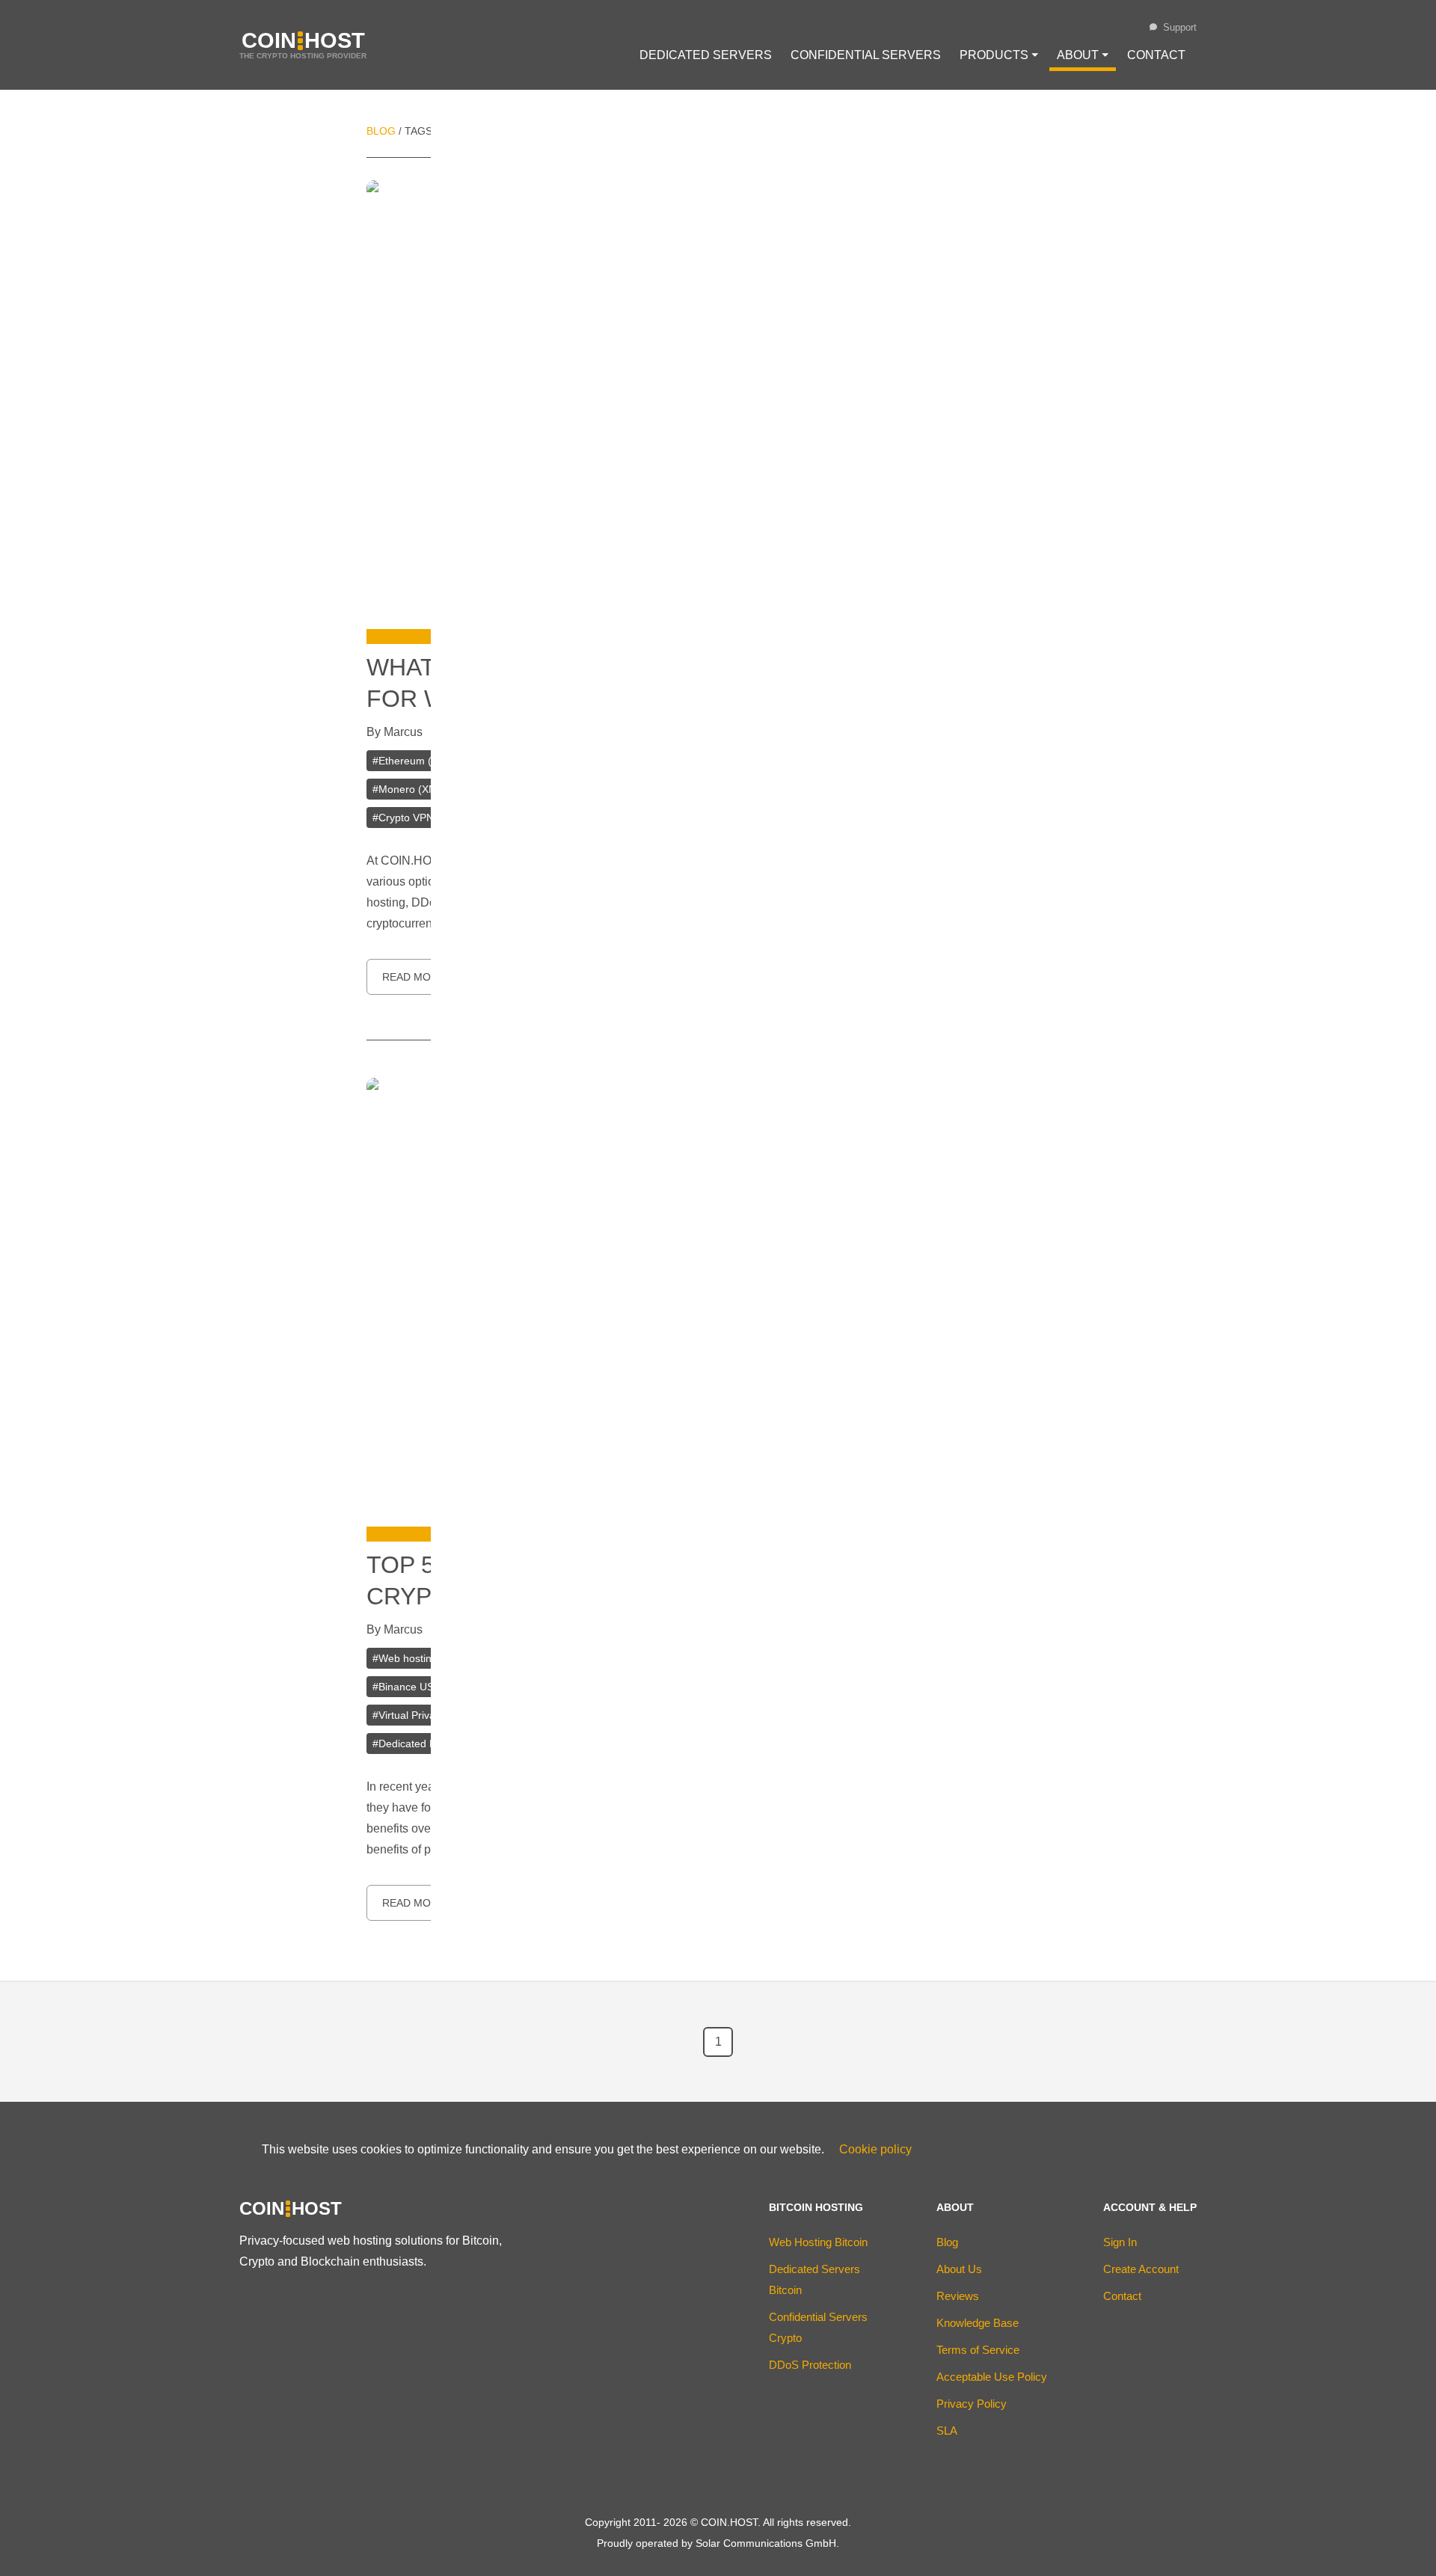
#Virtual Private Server (426, 1715)
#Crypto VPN (403, 818)
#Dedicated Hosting (419, 1744)
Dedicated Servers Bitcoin (814, 2279)
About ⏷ (1083, 55)
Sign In (1120, 2242)
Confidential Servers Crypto (818, 2327)
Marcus (403, 732)
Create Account (1141, 2269)
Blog (381, 131)
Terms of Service (978, 2350)
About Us (959, 2269)
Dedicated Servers (706, 55)
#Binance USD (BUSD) (426, 1687)
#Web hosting (405, 1658)
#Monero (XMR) (411, 789)
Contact (1156, 55)
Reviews (958, 2296)
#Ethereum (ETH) (414, 761)
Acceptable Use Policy (992, 2377)
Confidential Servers (866, 55)
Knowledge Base (978, 2323)
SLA (947, 2431)
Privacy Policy (972, 2404)
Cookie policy (875, 2149)
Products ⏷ (999, 55)
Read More (414, 977)
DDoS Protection (810, 2365)
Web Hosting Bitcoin (818, 2242)
